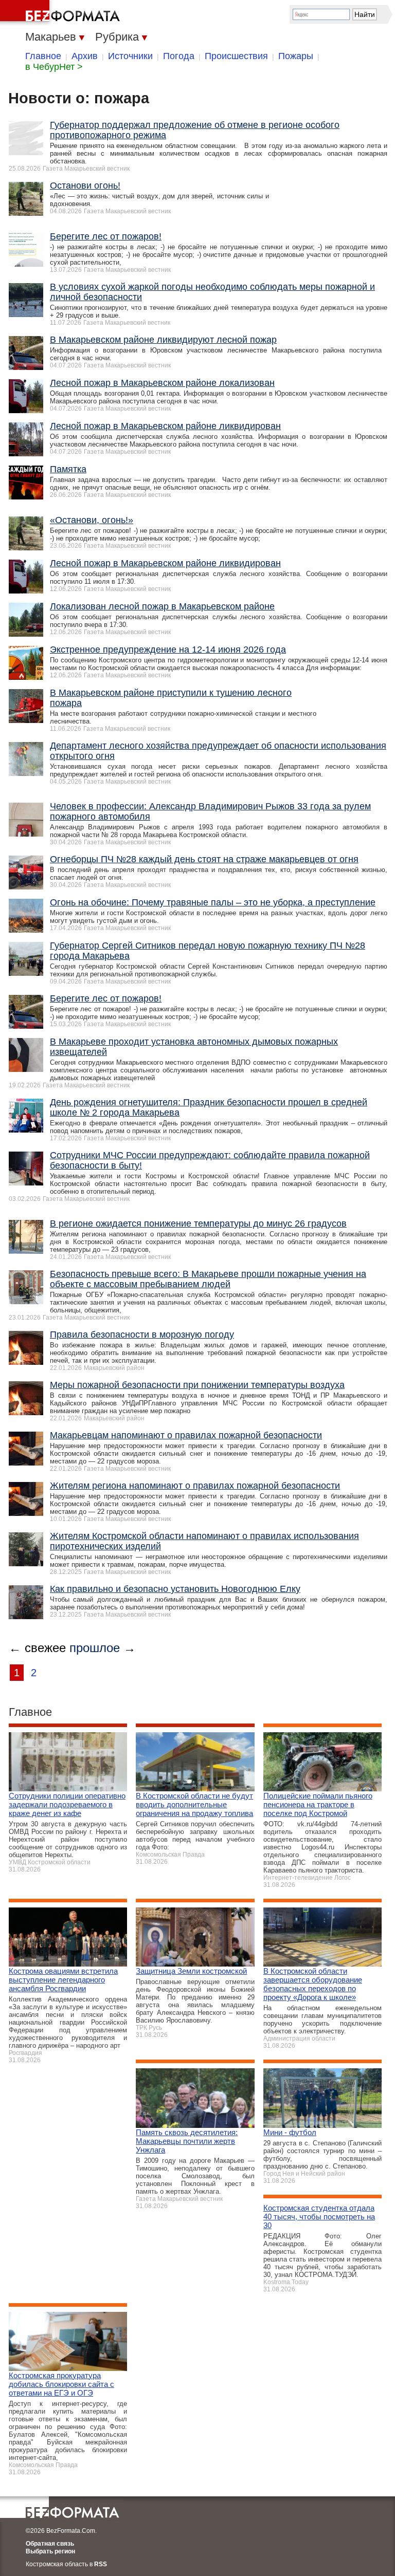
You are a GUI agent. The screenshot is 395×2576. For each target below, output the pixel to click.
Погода (179, 56)
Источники (130, 56)
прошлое (95, 1648)
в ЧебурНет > (54, 67)
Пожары (296, 56)
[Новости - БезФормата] (62, 13)
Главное (43, 56)
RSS (101, 2564)
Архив (85, 56)
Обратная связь (50, 2544)
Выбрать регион (50, 2551)
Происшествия (236, 56)
